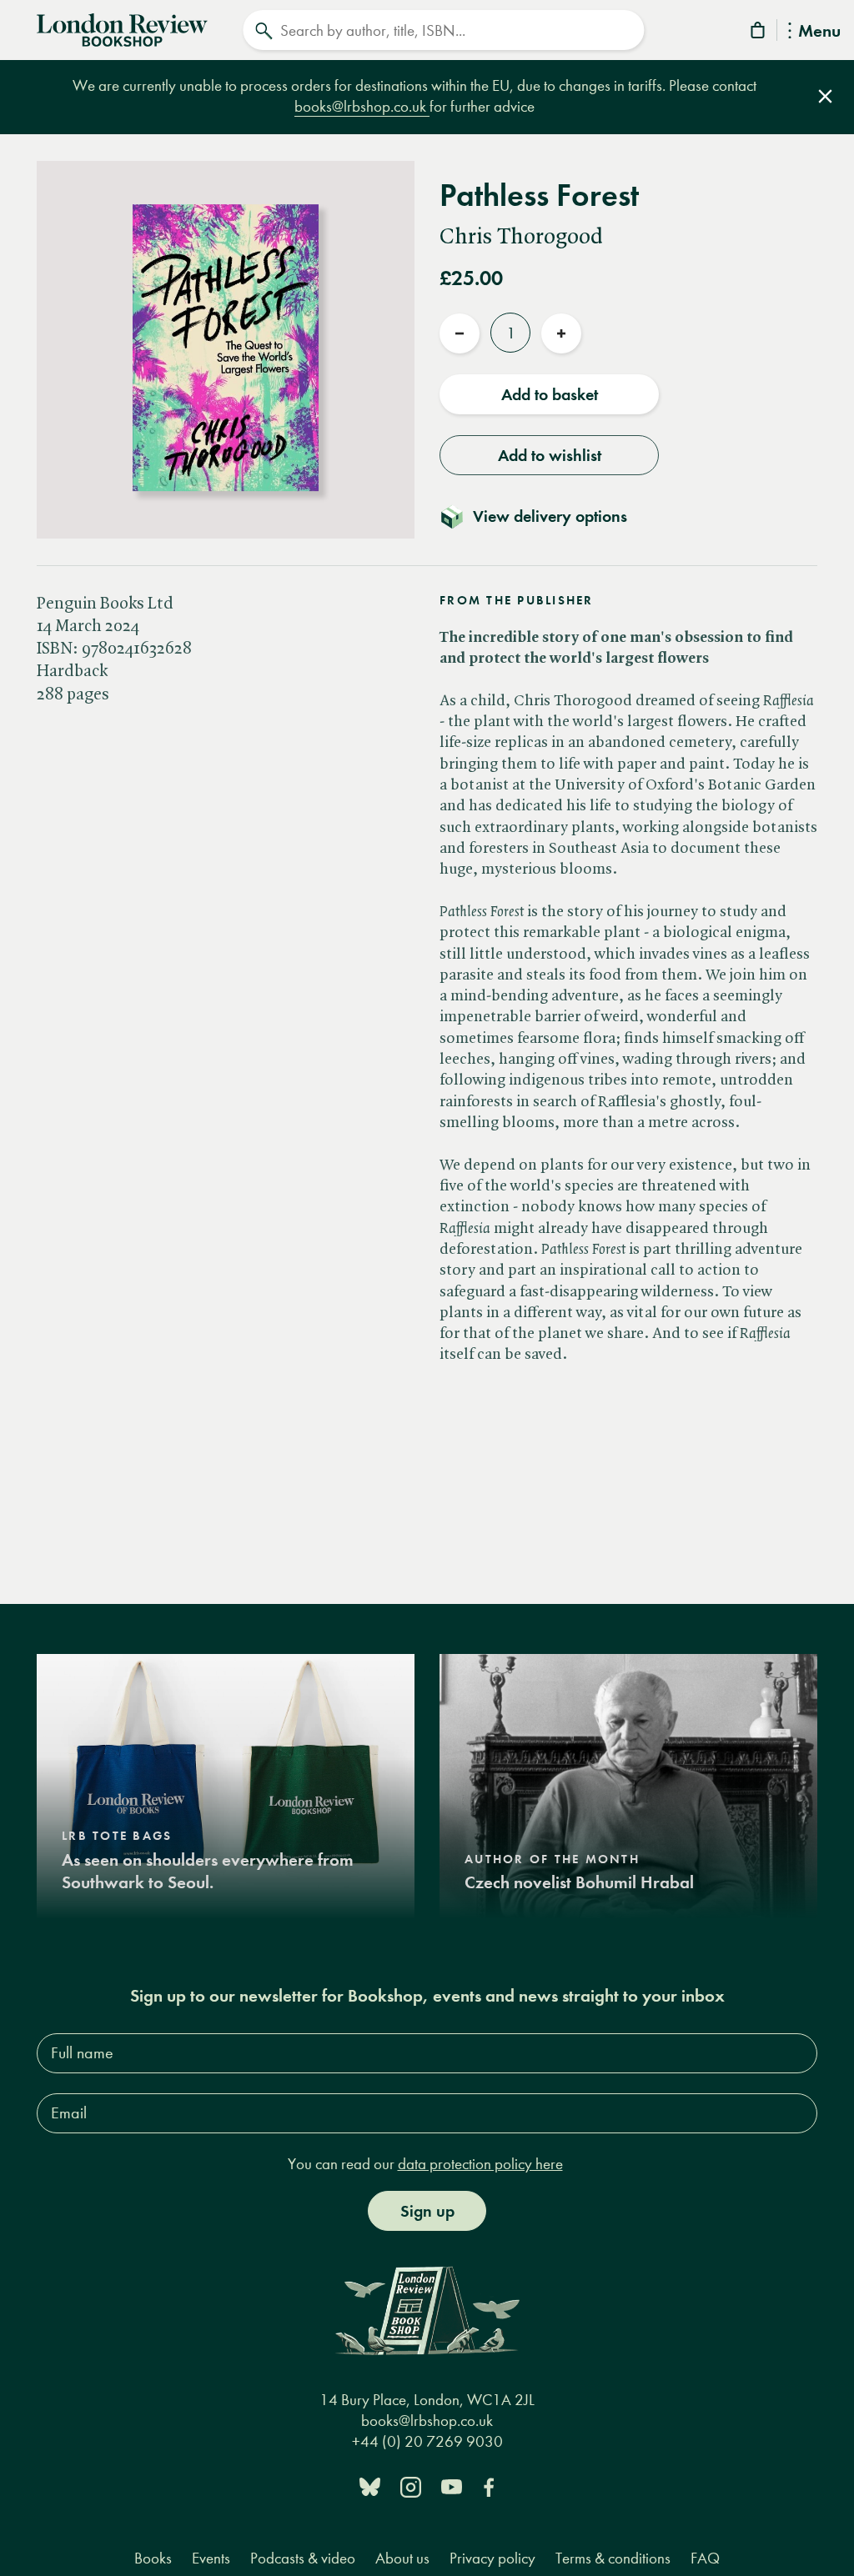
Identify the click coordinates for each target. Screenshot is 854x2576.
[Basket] (759, 33)
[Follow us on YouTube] (452, 2486)
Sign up (427, 2211)
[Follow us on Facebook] (489, 2486)
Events (211, 2558)
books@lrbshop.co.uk (362, 106)
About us (402, 2558)
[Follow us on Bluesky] (370, 2486)
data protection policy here (480, 2164)
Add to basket (550, 394)
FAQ (705, 2558)
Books (153, 2558)
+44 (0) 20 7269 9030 (427, 2441)
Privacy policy (492, 2558)
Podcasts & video (303, 2558)
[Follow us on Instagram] (411, 2486)
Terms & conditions (613, 2558)
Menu (819, 32)
